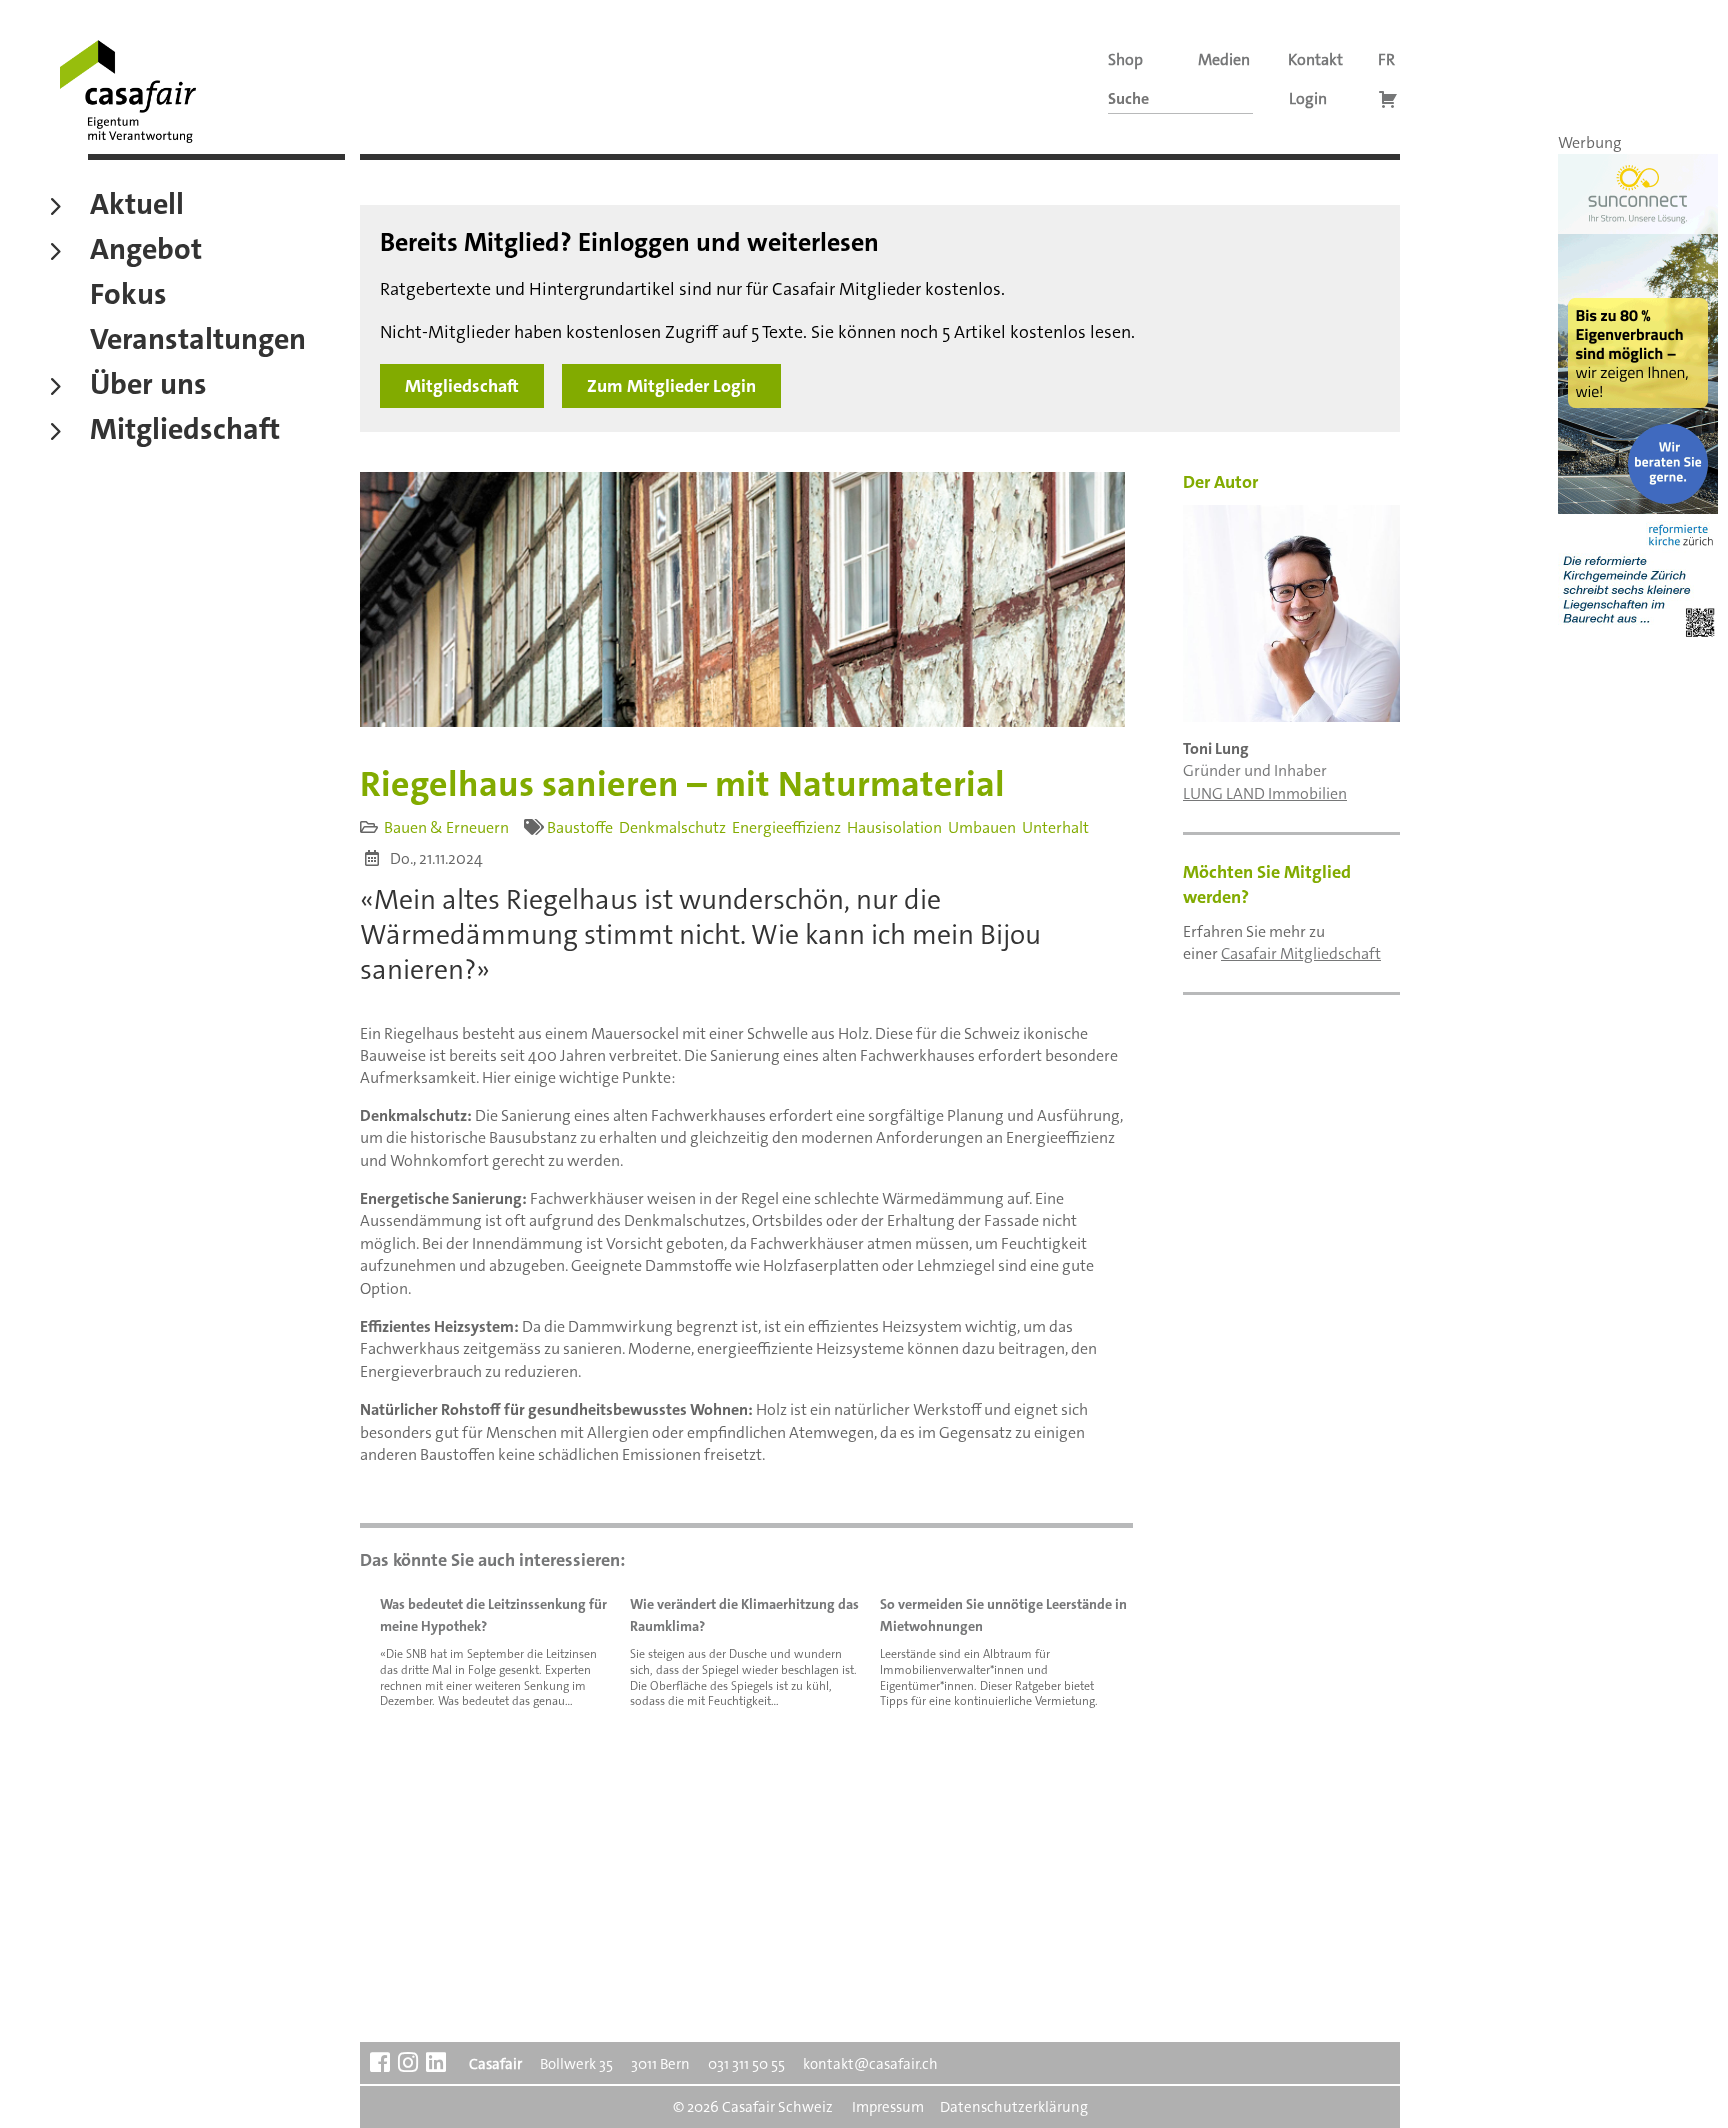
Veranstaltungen (198, 342)
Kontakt (1315, 59)
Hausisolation (894, 827)
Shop (1125, 59)
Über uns (148, 387)
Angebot (146, 252)
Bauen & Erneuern (446, 827)
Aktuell (137, 207)
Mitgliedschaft (185, 432)
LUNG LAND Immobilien (1265, 793)
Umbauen (982, 827)
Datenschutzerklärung (1014, 2107)
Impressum (888, 2107)
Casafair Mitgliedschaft (1301, 953)
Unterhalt (1055, 827)
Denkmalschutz (672, 827)
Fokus (128, 297)
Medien (1224, 59)
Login (1308, 98)
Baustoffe (580, 827)
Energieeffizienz (786, 827)
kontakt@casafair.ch (870, 2064)
